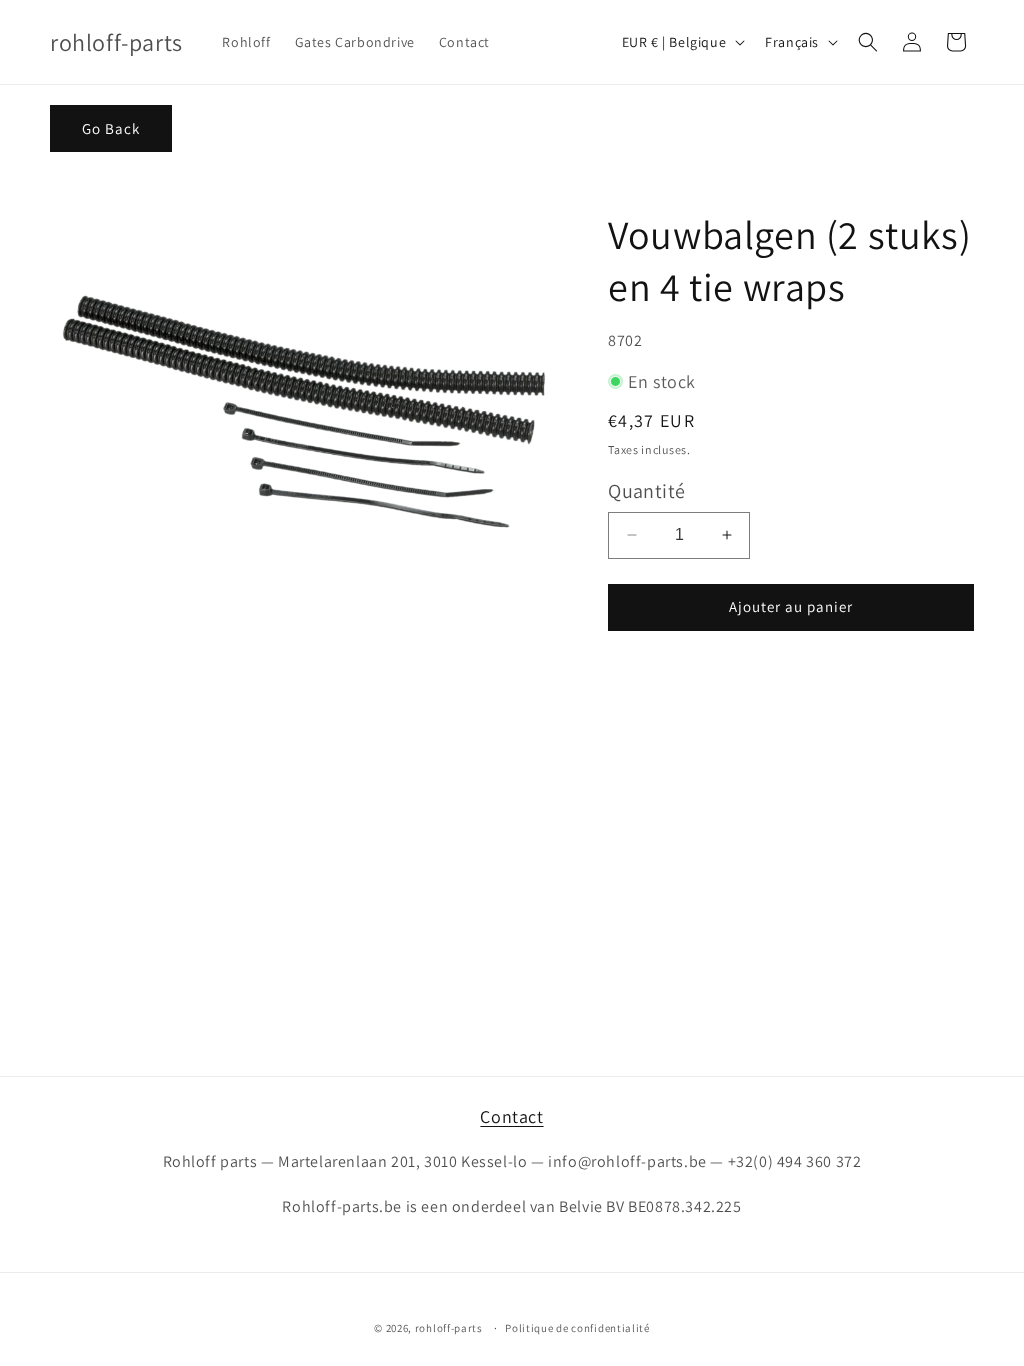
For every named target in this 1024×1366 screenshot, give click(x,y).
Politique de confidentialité (577, 1328)
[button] (868, 42)
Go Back (111, 128)
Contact (511, 1116)
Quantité (646, 491)
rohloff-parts (449, 1328)
